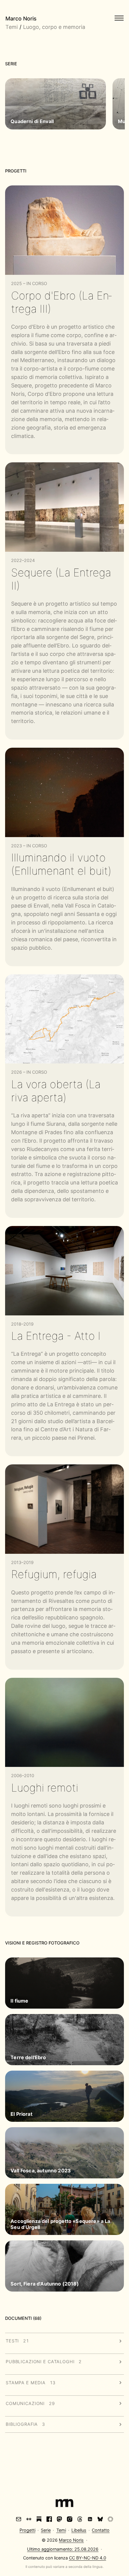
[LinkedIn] (90, 2519)
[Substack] (39, 2519)
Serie (46, 2530)
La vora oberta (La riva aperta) (56, 1091)
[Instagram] (70, 2519)
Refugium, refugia (54, 1574)
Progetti (27, 2530)
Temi (12, 27)
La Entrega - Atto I (56, 1336)
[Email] (19, 2519)
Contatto (101, 2530)
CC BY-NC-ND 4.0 (88, 2558)
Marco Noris (21, 19)
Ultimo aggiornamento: (63, 2549)
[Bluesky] (100, 2519)
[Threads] (80, 2519)
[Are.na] (29, 2519)
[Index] (64, 2504)
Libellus (79, 2530)
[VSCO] (110, 2519)
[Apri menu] (119, 18)
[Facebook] (49, 2519)
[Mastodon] (59, 2519)
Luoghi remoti (45, 1788)
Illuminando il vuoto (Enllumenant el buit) (61, 864)
